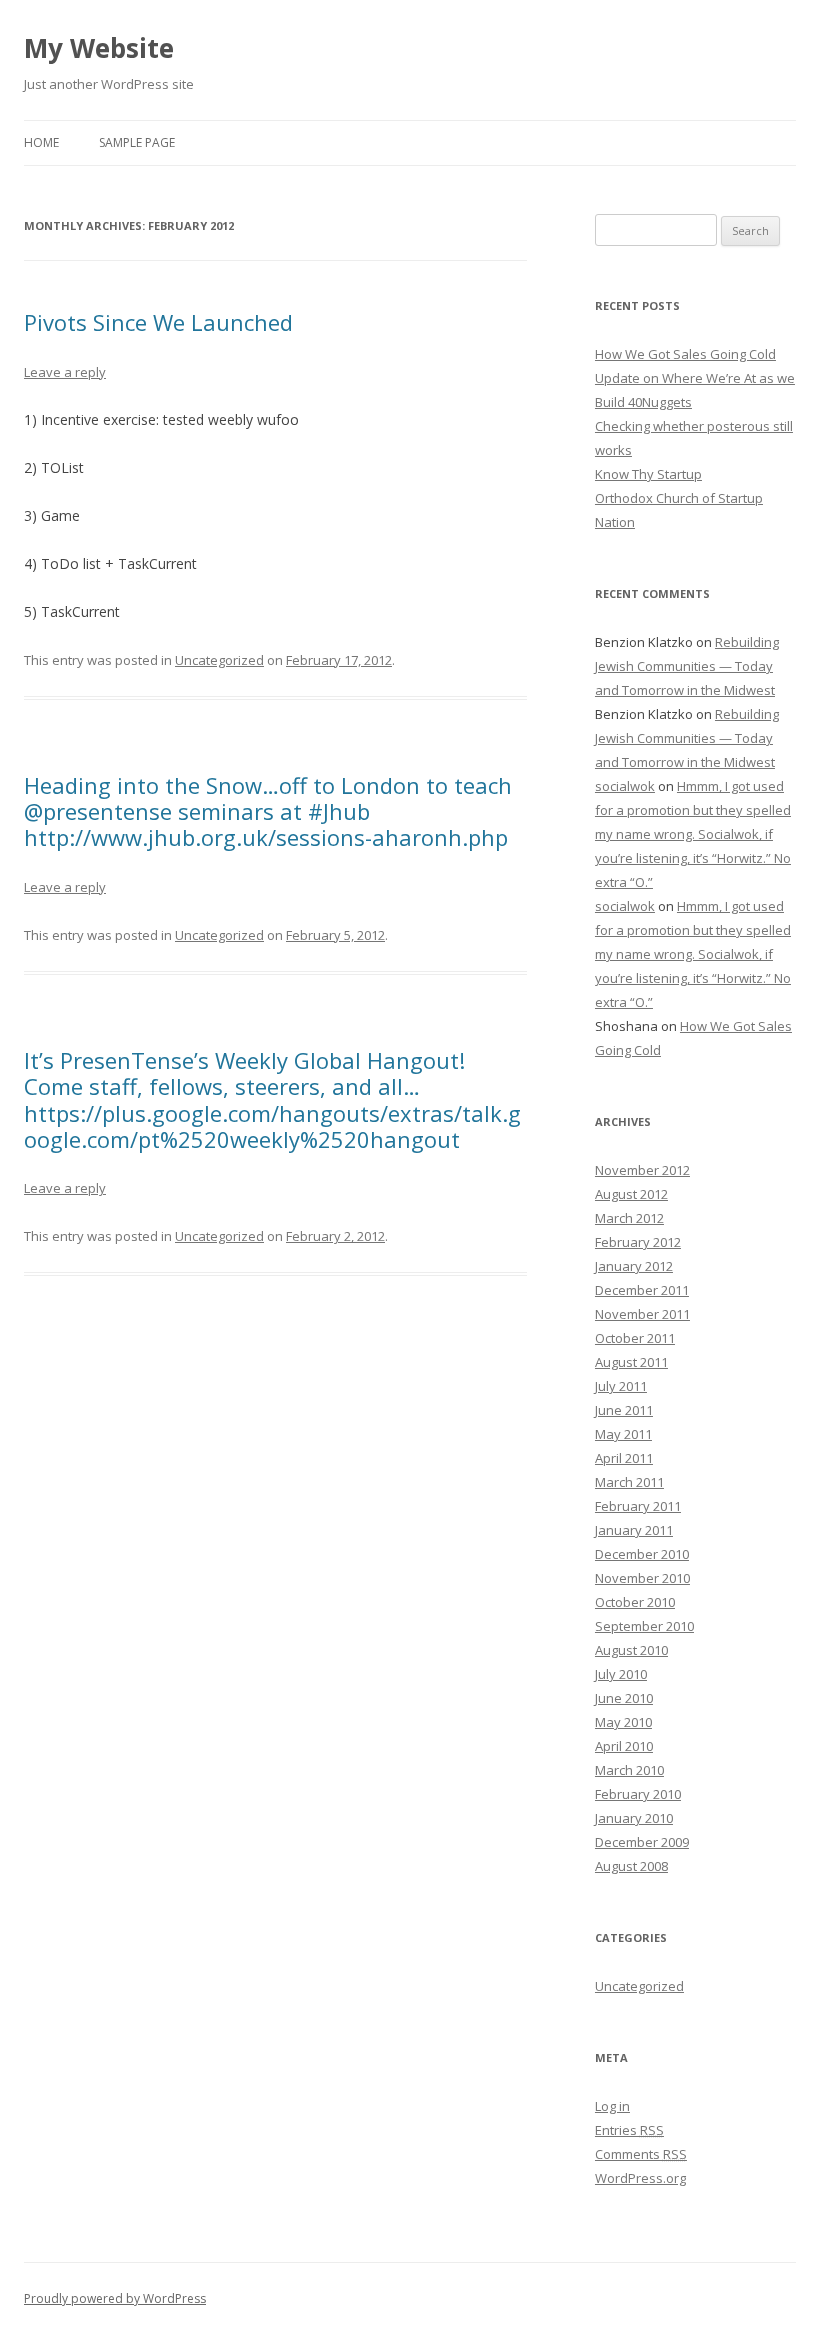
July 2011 (621, 1386)
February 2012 (638, 1242)
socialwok (625, 786)
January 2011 (634, 1530)
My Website (99, 48)
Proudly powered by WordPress (115, 2298)
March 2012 (629, 1218)
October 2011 (635, 1338)
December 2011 (642, 1290)
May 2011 (623, 1434)
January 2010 (634, 1818)
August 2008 (631, 1866)
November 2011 (642, 1314)
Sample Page (137, 142)
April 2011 (624, 1458)
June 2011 (624, 1410)
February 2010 (638, 1794)
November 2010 (642, 1578)
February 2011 (638, 1506)
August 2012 (631, 1194)
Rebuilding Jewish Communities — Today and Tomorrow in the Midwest (687, 666)
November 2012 (642, 1170)
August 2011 (631, 1362)
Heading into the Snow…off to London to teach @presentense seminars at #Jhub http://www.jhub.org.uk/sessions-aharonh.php (268, 811)
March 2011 (629, 1482)
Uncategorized (219, 660)
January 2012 (634, 1266)
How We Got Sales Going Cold (685, 354)
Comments (641, 2154)
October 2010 (635, 1602)
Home (41, 142)
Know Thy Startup (648, 474)
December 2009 (642, 1842)
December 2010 (642, 1554)
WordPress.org (640, 2178)
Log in (612, 2106)
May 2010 (623, 1722)
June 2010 (624, 1698)
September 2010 (644, 1626)
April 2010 (624, 1746)
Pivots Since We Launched (158, 322)
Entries (629, 2130)
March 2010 (629, 1770)
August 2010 (631, 1650)
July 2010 (621, 1674)
